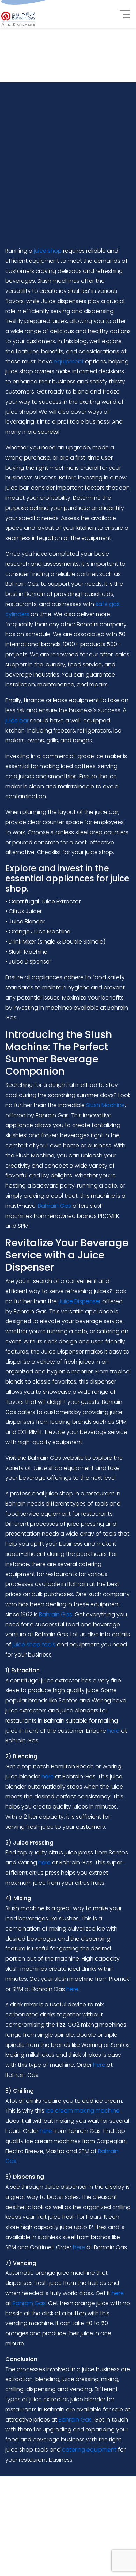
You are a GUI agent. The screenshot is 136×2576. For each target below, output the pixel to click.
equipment (69, 362)
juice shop (48, 251)
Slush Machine (105, 1105)
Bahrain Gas (55, 1206)
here (114, 1731)
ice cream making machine (83, 2111)
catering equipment (89, 2450)
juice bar (17, 720)
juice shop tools (34, 1644)
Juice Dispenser (80, 1301)
